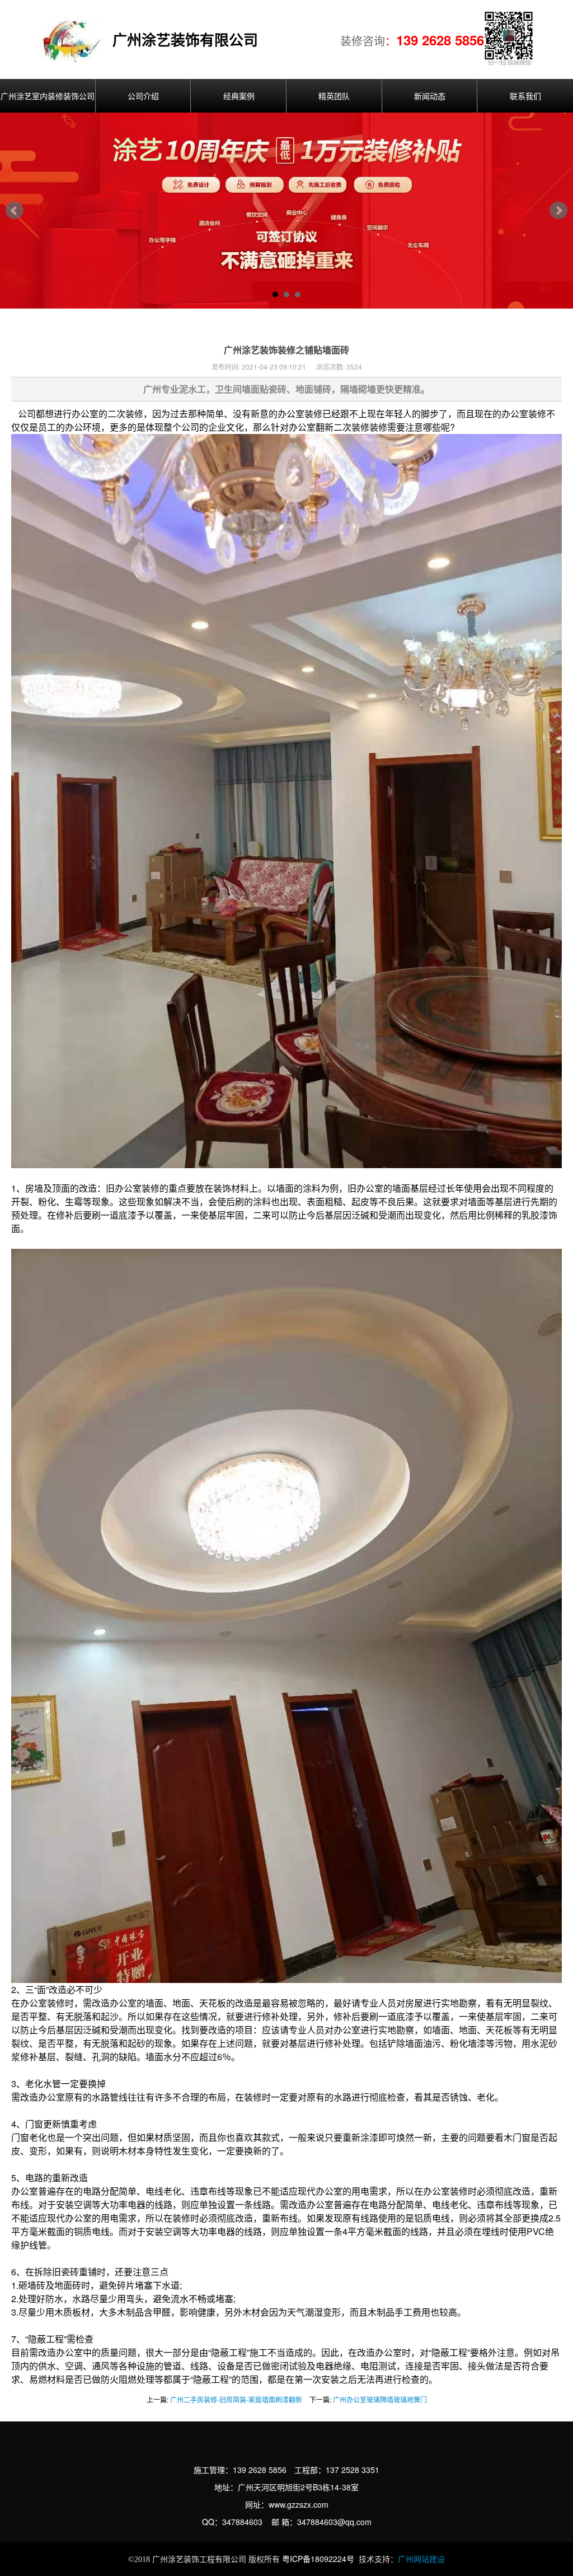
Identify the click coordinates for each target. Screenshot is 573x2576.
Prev (15, 211)
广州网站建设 (421, 2559)
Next (558, 211)
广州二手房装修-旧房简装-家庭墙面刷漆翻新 (236, 2399)
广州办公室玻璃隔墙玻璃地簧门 (380, 2399)
